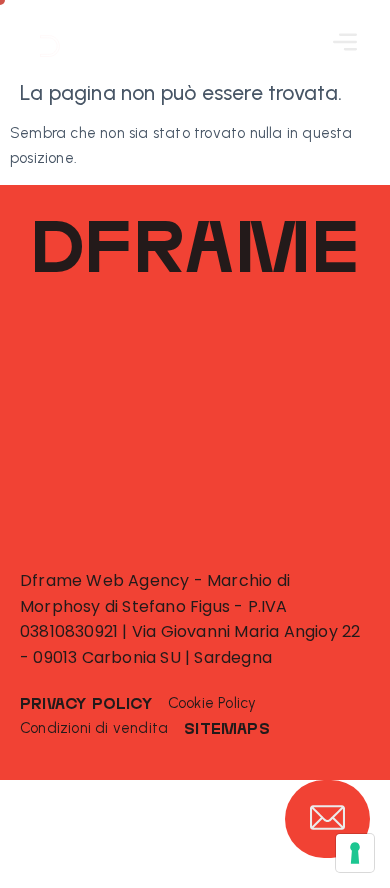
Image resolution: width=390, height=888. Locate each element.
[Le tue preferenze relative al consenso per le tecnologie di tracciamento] (355, 853)
